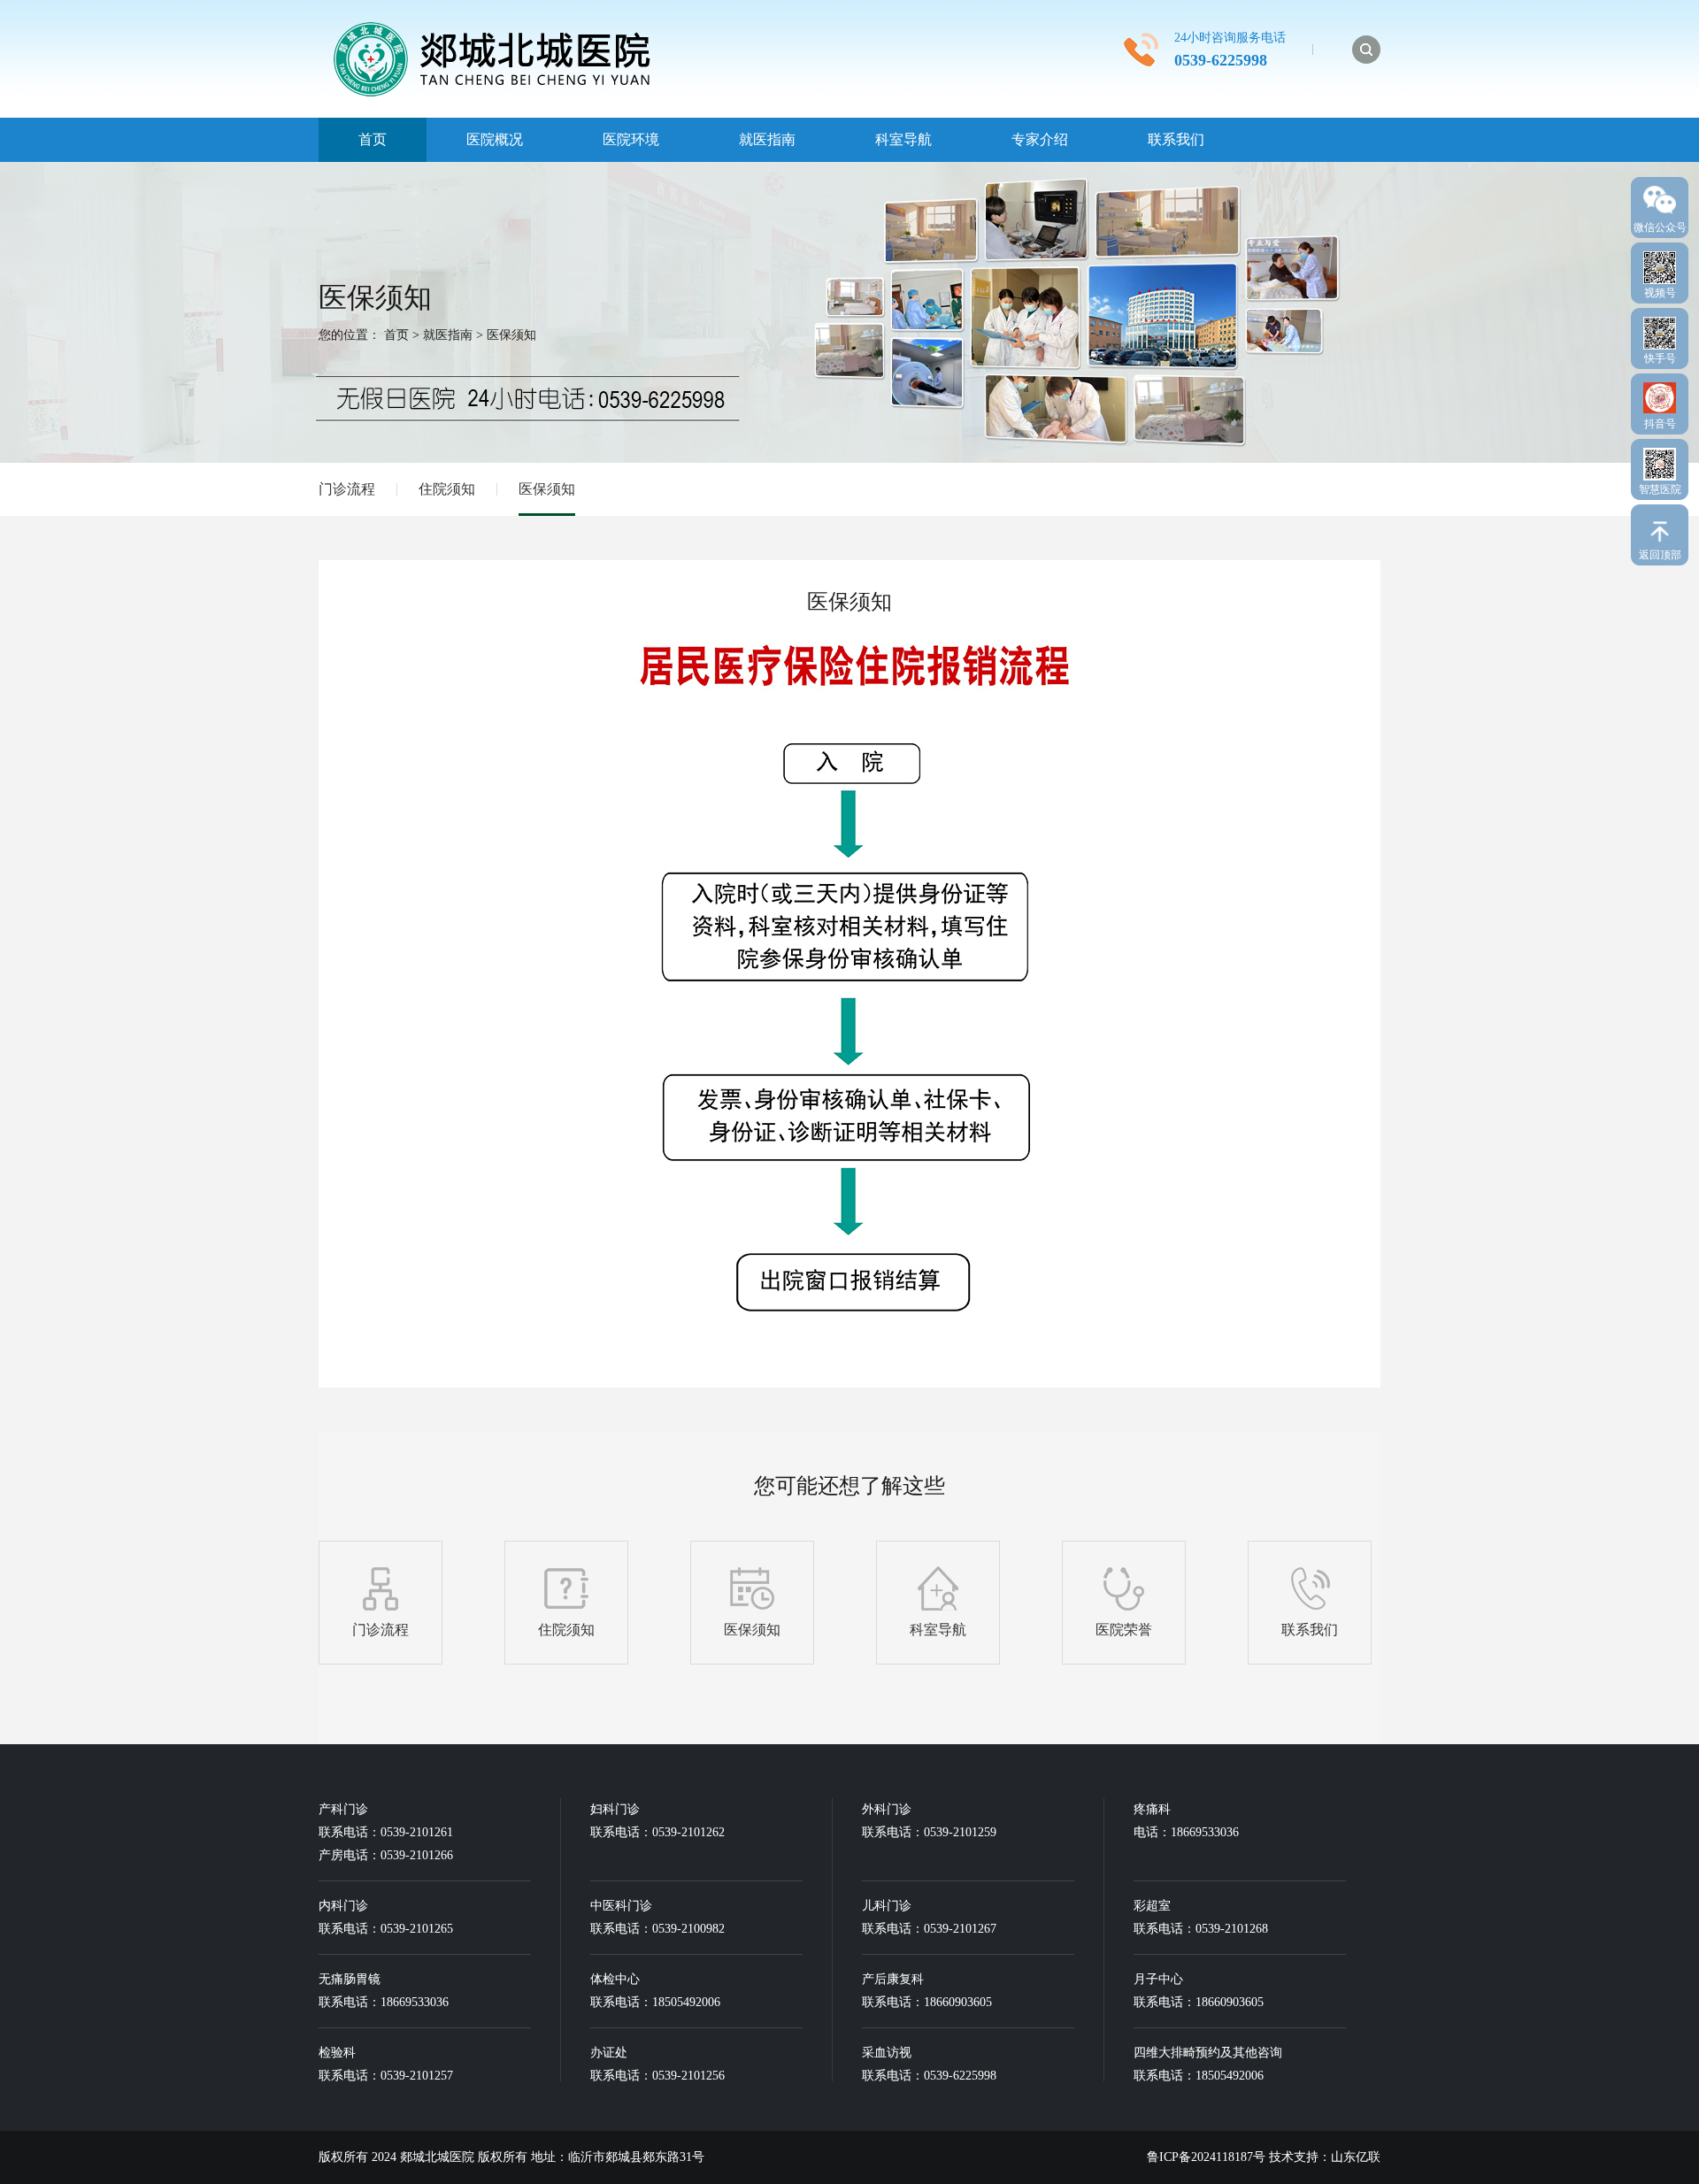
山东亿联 (1356, 2157)
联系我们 (1176, 139)
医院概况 (495, 139)
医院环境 (631, 139)
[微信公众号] (1660, 196)
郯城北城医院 (439, 2157)
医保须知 (511, 335)
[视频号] (1660, 263)
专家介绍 (1040, 139)
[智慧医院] (1660, 460)
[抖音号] (1660, 393)
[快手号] (1660, 329)
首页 (373, 139)
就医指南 (767, 139)
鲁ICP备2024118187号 (1206, 2157)
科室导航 (903, 139)
